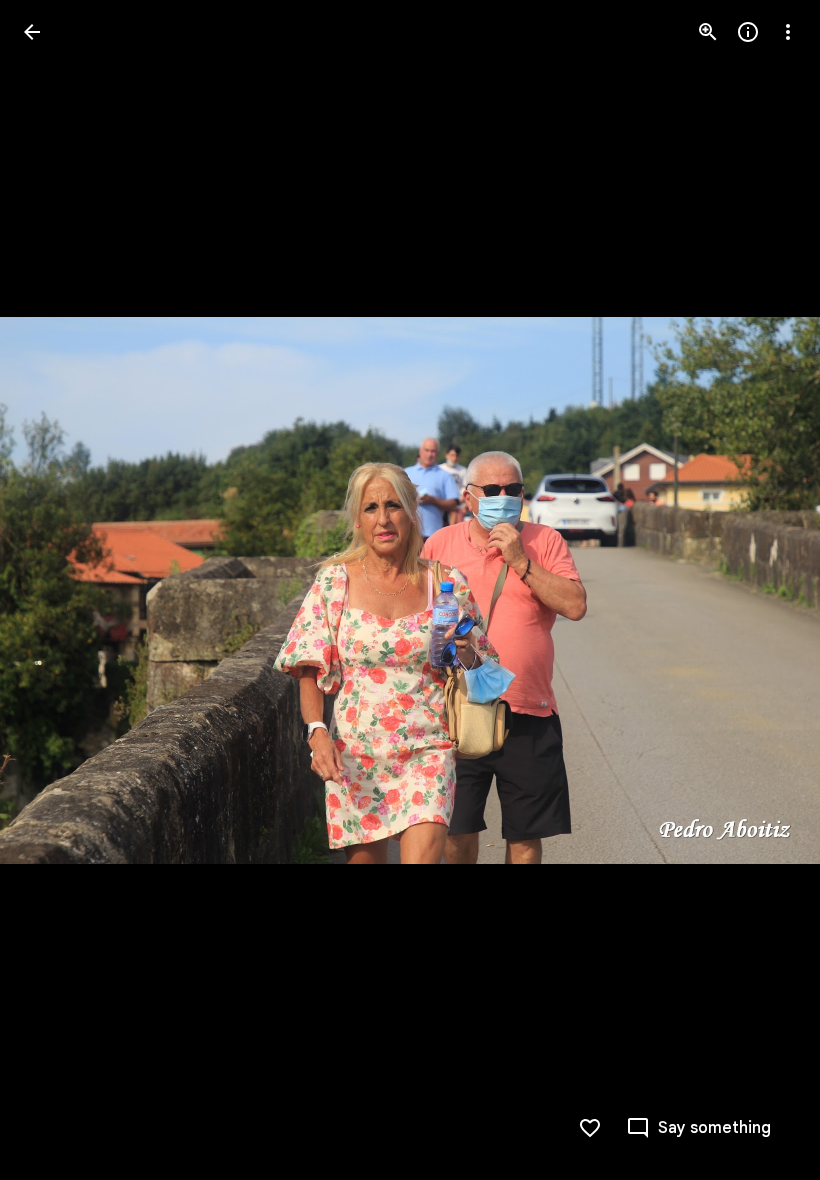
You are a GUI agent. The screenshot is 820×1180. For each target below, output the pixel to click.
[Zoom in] (708, 32)
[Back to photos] (32, 32)
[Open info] (748, 32)
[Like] (590, 1128)
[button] (56, 590)
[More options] (788, 32)
